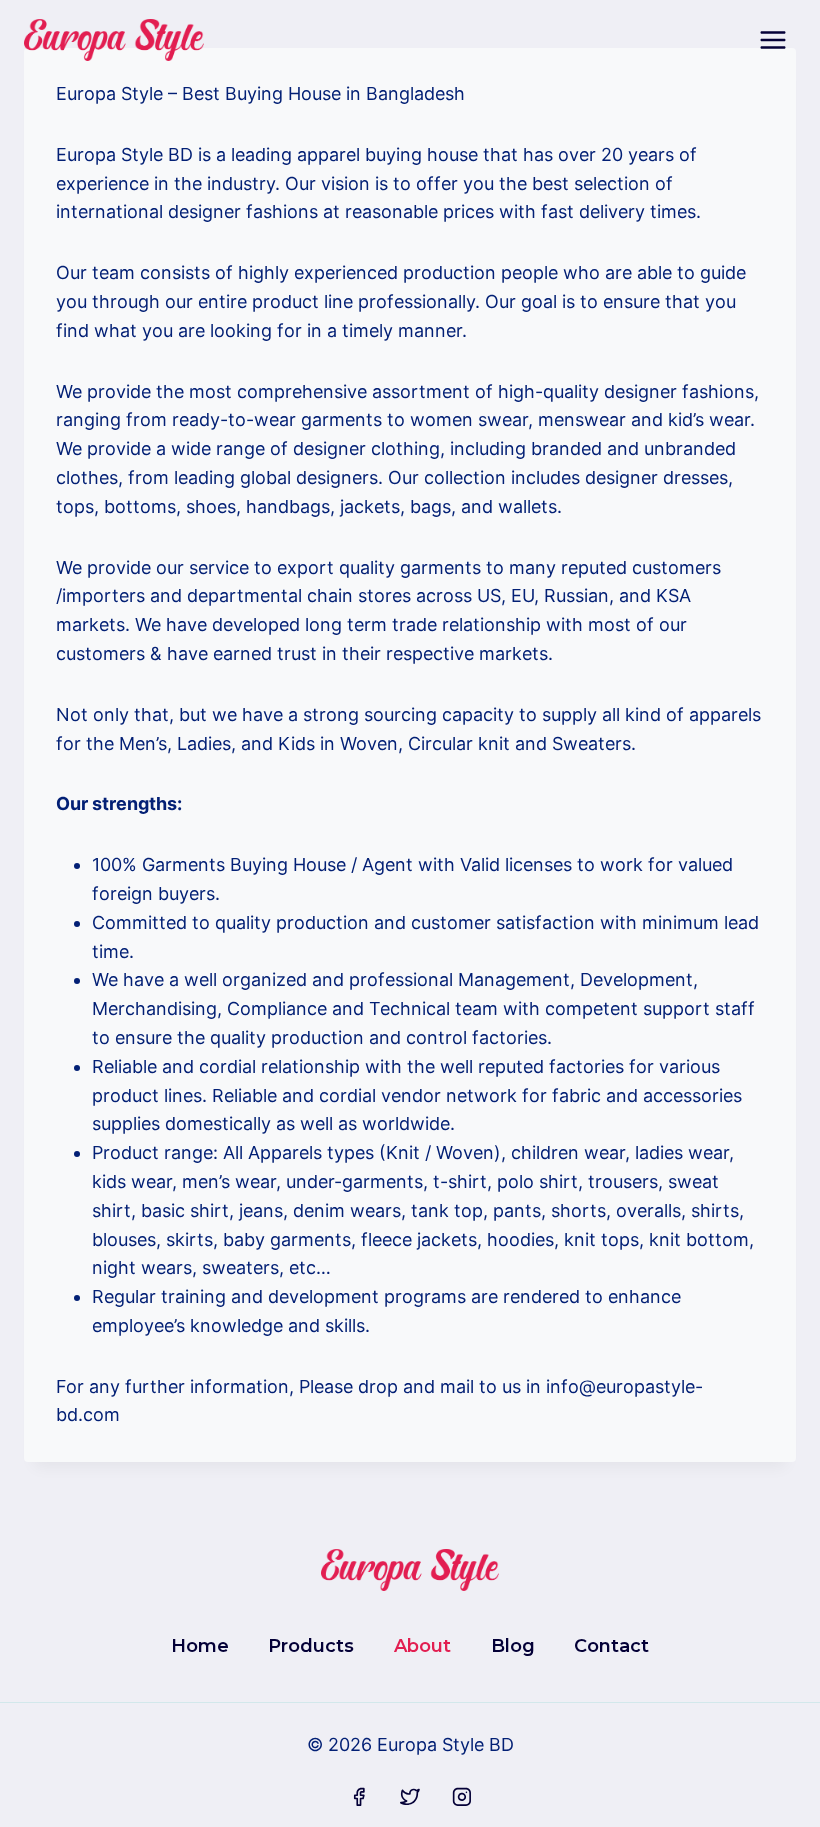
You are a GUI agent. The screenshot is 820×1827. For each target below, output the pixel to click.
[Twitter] (410, 1797)
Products (311, 1646)
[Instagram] (462, 1797)
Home (200, 1646)
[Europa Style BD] (114, 40)
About (422, 1646)
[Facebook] (359, 1797)
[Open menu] (772, 39)
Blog (513, 1646)
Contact (611, 1646)
